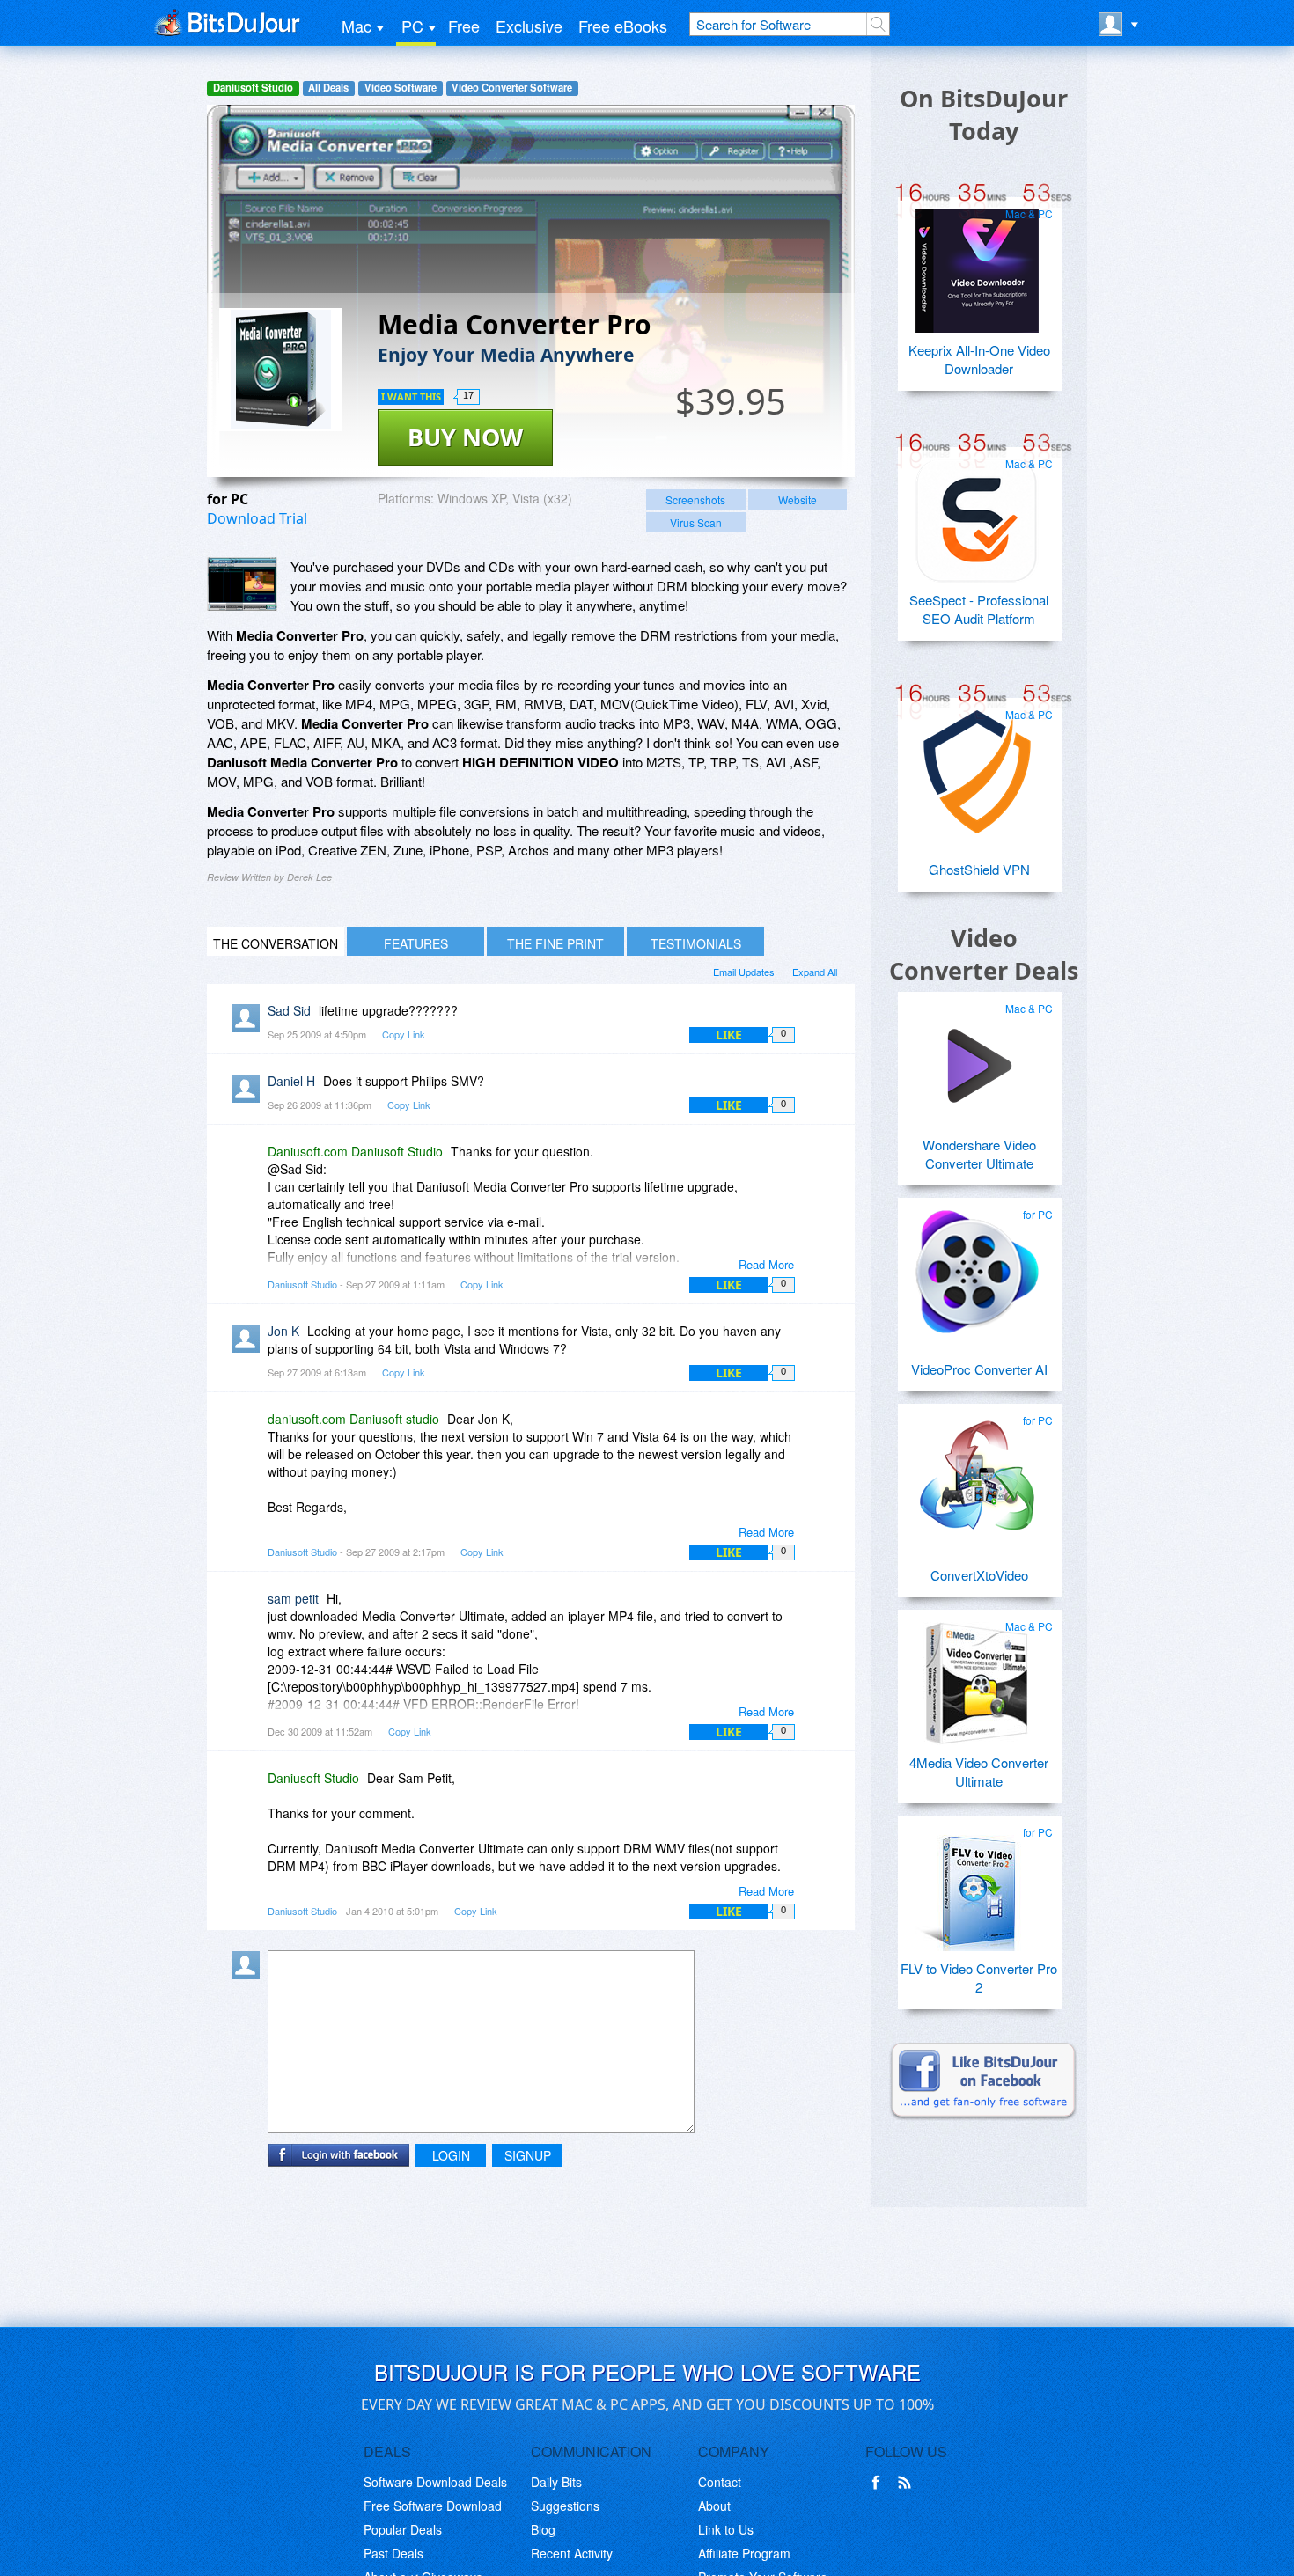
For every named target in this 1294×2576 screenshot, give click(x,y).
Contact (720, 2482)
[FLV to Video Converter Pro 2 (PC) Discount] (977, 1882)
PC (412, 26)
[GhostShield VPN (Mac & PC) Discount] (977, 765)
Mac (357, 26)
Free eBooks (623, 26)
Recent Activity (572, 2553)
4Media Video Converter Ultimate (979, 1772)
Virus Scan (696, 522)
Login (451, 2155)
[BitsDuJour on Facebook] (879, 2483)
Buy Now (465, 437)
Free (464, 26)
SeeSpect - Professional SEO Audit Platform (979, 609)
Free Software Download (433, 2506)
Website (798, 499)
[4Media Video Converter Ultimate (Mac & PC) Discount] (977, 1677)
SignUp (528, 2155)
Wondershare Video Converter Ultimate (979, 1154)
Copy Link (404, 1034)
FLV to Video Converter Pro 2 (979, 1978)
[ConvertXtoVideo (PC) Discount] (977, 1471)
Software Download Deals (435, 2482)
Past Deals (393, 2553)
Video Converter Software (512, 88)
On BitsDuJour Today (984, 114)
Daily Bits (556, 2482)
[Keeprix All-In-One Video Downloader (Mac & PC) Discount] (977, 264)
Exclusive (529, 26)
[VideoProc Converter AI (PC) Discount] (977, 1265)
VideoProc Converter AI (979, 1369)
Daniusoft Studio (253, 88)
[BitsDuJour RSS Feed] (908, 2483)
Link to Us (726, 2529)
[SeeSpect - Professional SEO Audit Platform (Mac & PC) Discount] (977, 514)
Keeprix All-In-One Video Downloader (979, 359)
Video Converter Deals (984, 954)
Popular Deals (403, 2529)
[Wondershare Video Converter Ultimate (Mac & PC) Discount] (977, 1059)
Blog (543, 2529)
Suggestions (565, 2506)
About (714, 2506)
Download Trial (257, 518)
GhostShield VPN (979, 869)
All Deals (328, 88)
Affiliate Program (744, 2553)
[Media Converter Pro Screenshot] (242, 584)
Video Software (401, 88)
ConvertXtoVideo (979, 1575)
